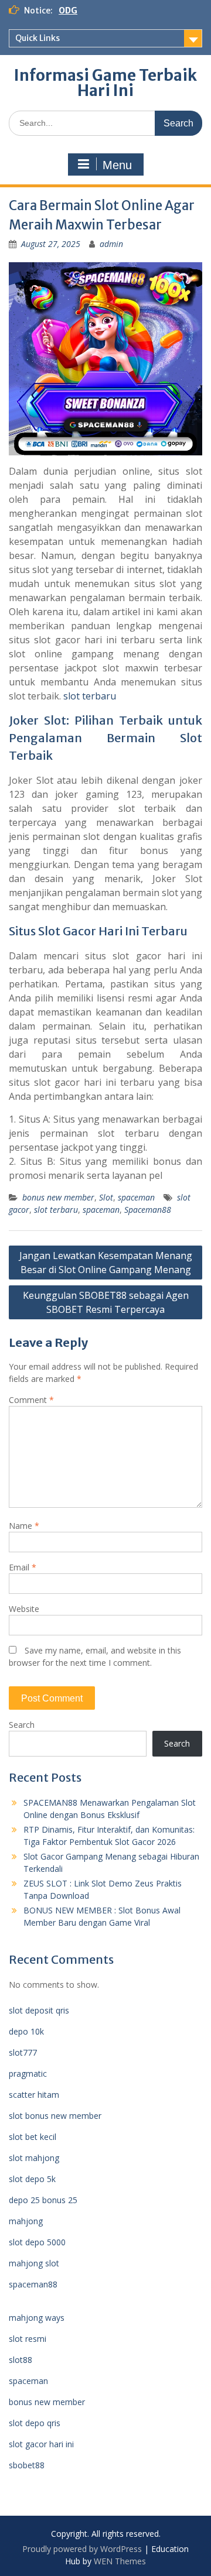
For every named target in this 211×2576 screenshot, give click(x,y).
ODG (68, 11)
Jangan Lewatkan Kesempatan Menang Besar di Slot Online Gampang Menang (106, 1263)
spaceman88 (33, 2284)
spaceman (136, 1197)
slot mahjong (34, 2158)
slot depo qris (35, 2423)
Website (24, 1609)
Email (23, 1567)
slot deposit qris (39, 2010)
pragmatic (28, 2074)
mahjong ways (37, 2318)
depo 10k (26, 2031)
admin (111, 244)
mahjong (26, 2221)
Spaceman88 (148, 1210)
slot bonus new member (55, 2116)
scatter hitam (34, 2095)
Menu (117, 165)
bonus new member (58, 1197)
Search (22, 1725)
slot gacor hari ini (41, 2444)
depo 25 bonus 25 (43, 2200)
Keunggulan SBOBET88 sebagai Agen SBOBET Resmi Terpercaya (106, 1302)
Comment (31, 1400)
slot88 (21, 2360)
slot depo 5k (32, 2179)
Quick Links (38, 38)
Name (24, 1526)
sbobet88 (27, 2465)
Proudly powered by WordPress (82, 2549)
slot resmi (28, 2339)
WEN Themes (120, 2561)
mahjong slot (34, 2263)
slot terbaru (90, 696)
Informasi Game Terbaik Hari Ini (105, 83)
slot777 (23, 2052)
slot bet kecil (33, 2137)
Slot (106, 1197)
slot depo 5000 (37, 2242)
